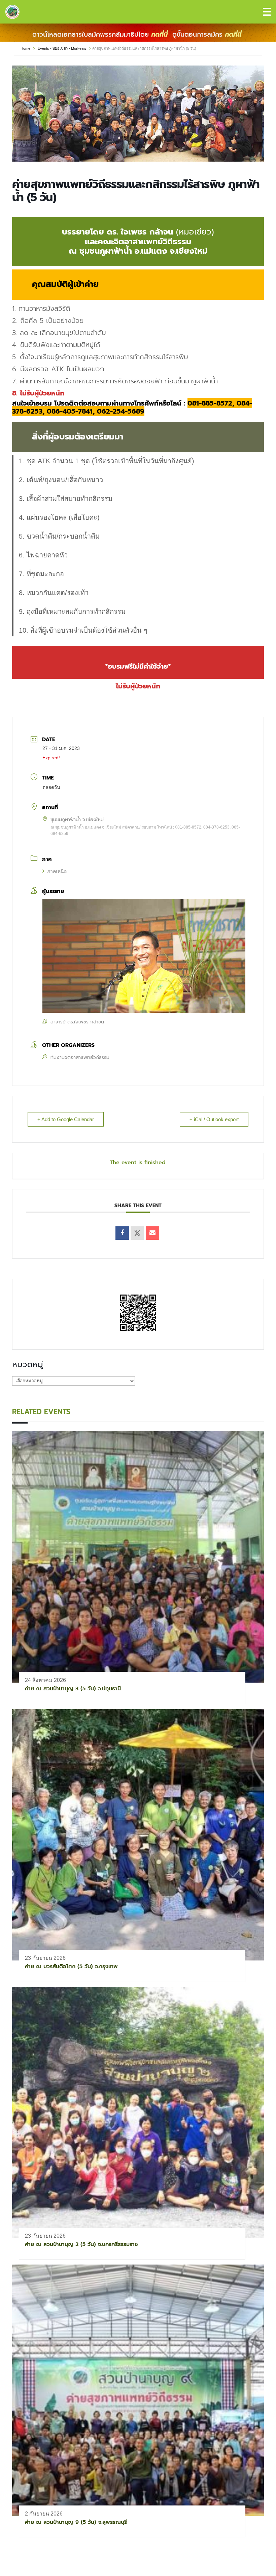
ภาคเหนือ (57, 871)
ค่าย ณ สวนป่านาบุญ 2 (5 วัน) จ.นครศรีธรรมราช (81, 2244)
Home (26, 48)
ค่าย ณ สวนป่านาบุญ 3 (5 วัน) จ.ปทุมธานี (73, 1689)
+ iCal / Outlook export (214, 1119)
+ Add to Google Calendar (66, 1119)
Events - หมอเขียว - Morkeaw (62, 48)
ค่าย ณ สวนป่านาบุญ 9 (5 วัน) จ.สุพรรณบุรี (76, 2522)
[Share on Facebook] (122, 1233)
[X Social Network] (137, 1233)
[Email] (152, 1233)
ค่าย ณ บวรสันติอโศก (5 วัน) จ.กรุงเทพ (71, 1967)
